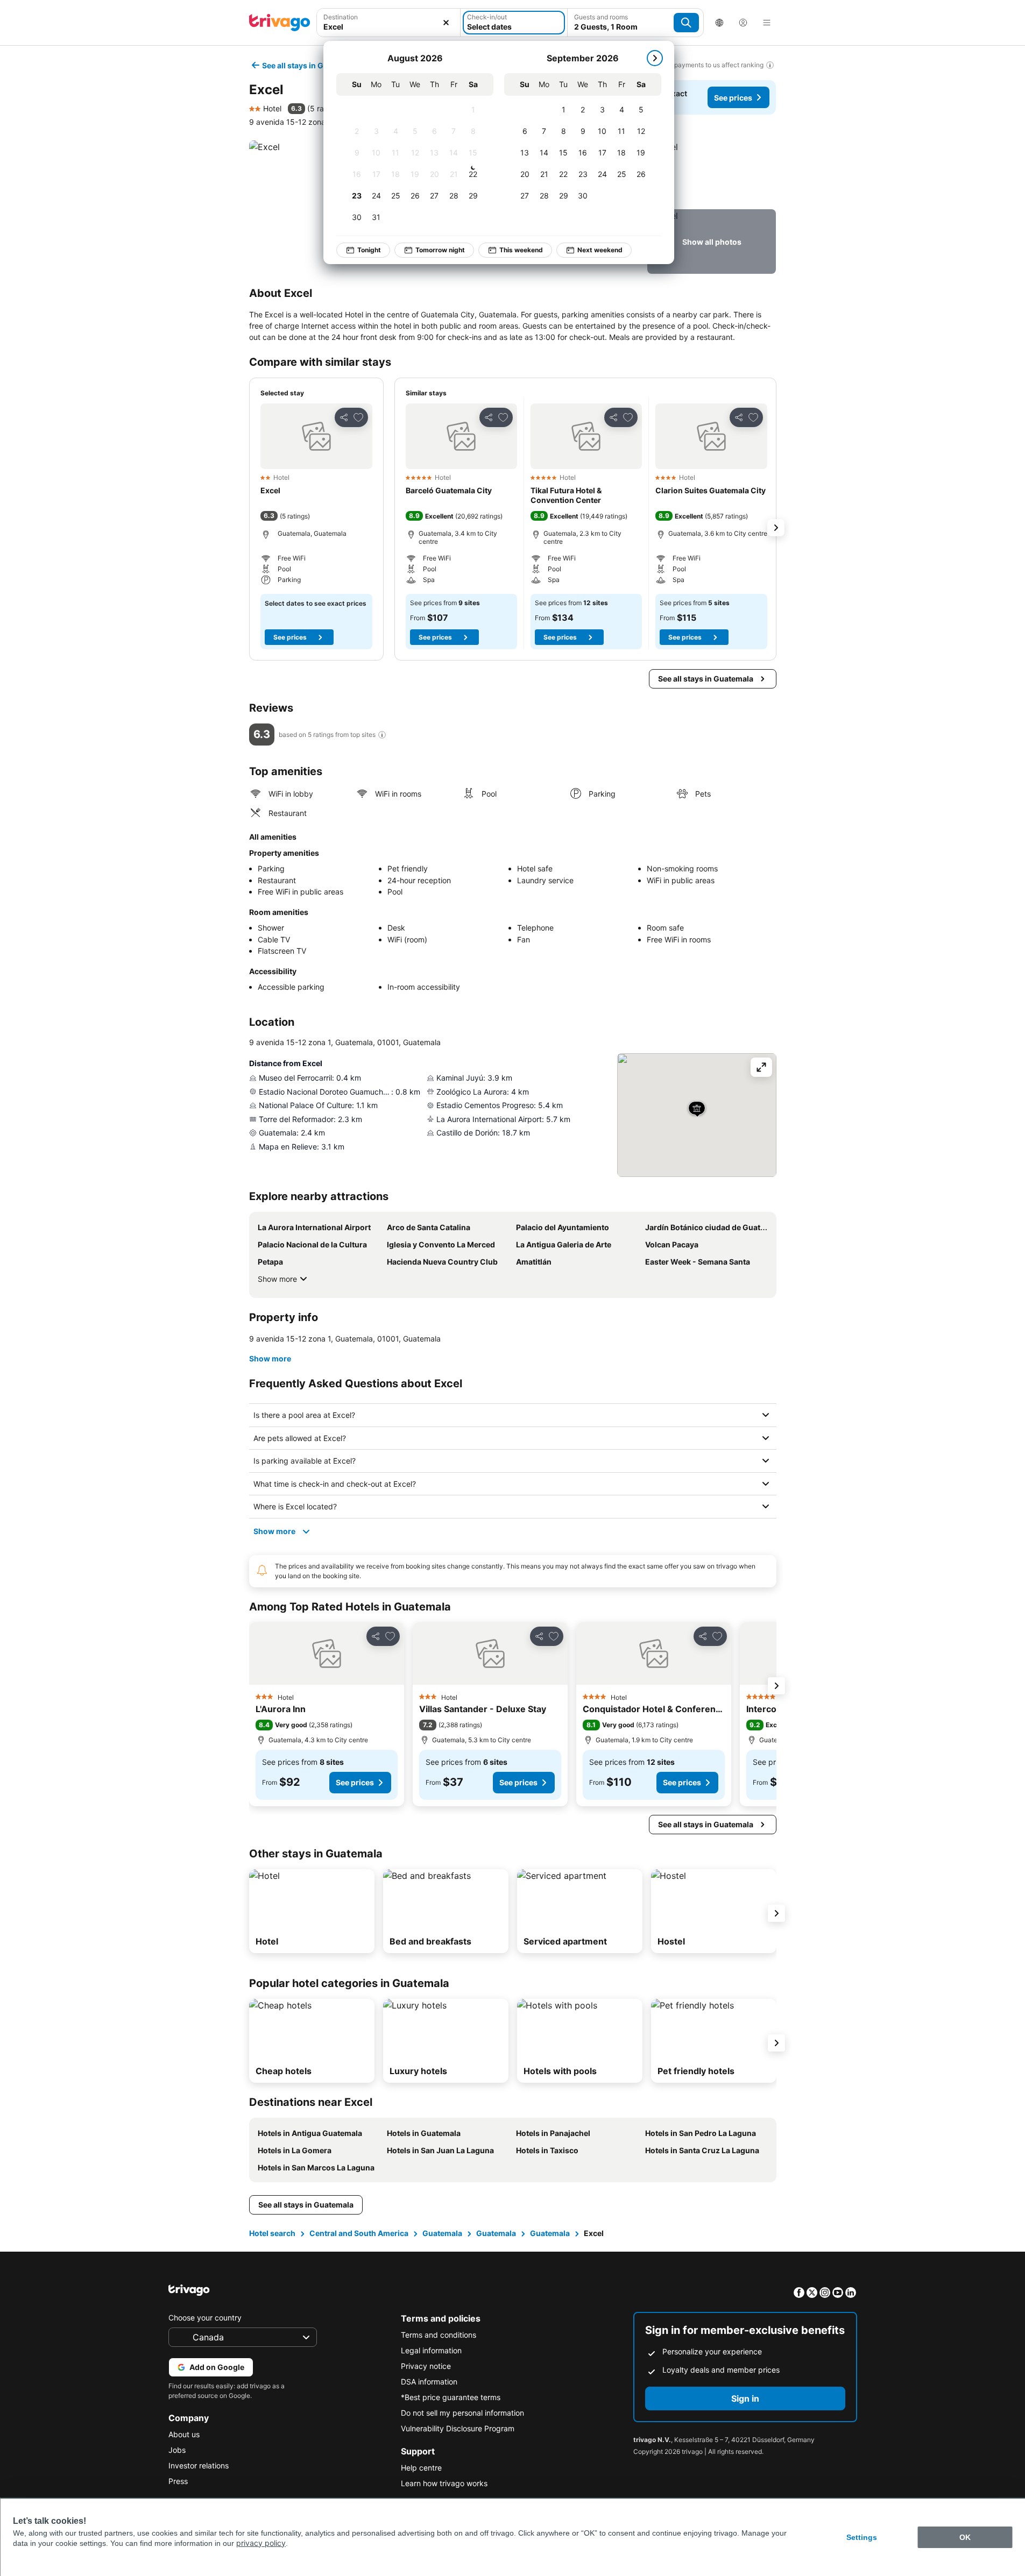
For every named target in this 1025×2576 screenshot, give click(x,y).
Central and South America (359, 2233)
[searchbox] (389, 27)
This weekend (521, 250)
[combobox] (389, 23)
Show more (277, 1279)
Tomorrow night (440, 250)
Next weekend (600, 250)
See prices (733, 98)
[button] (389, 23)
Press (178, 2481)
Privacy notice (426, 2366)
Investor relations (199, 2465)
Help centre (421, 2468)
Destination (341, 17)
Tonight (369, 250)
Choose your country (205, 2318)
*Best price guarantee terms (451, 2397)
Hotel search (272, 2233)
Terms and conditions (439, 2335)
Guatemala (442, 2233)
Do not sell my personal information (462, 2413)
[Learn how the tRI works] (382, 735)
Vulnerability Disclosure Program (458, 2428)
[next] (655, 58)
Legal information (431, 2350)
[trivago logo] (280, 23)
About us (184, 2434)
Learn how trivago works (444, 2483)
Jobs (177, 2450)
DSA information (429, 2382)
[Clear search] (446, 23)
